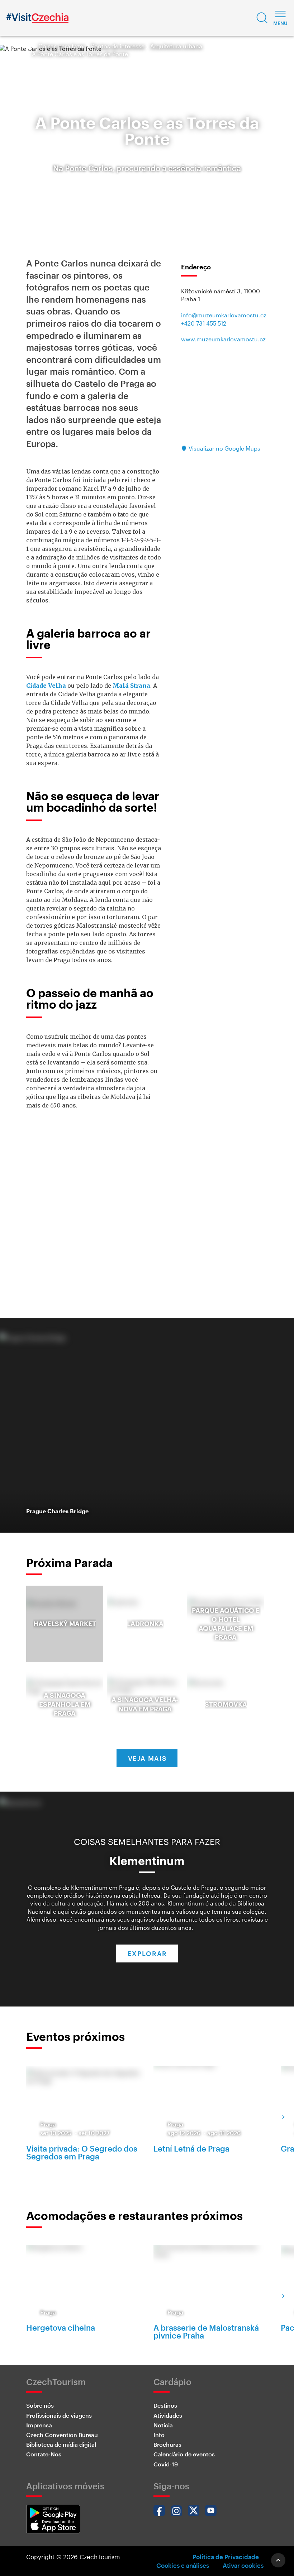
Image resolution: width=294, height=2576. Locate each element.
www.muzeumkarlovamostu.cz (223, 339)
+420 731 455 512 (204, 323)
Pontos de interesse (118, 46)
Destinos (165, 2405)
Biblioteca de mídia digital (61, 2444)
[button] (262, 18)
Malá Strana (131, 686)
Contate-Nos (44, 2454)
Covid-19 (166, 2464)
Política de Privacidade (226, 2557)
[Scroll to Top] (278, 2560)
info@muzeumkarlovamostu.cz (224, 315)
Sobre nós (40, 2405)
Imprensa (39, 2425)
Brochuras (167, 2444)
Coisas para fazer (62, 46)
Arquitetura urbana (176, 46)
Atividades (168, 2415)
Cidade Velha (46, 686)
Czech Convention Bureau (62, 2435)
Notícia (163, 2425)
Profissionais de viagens (59, 2415)
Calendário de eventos (184, 2454)
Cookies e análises (183, 2565)
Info (159, 2435)
